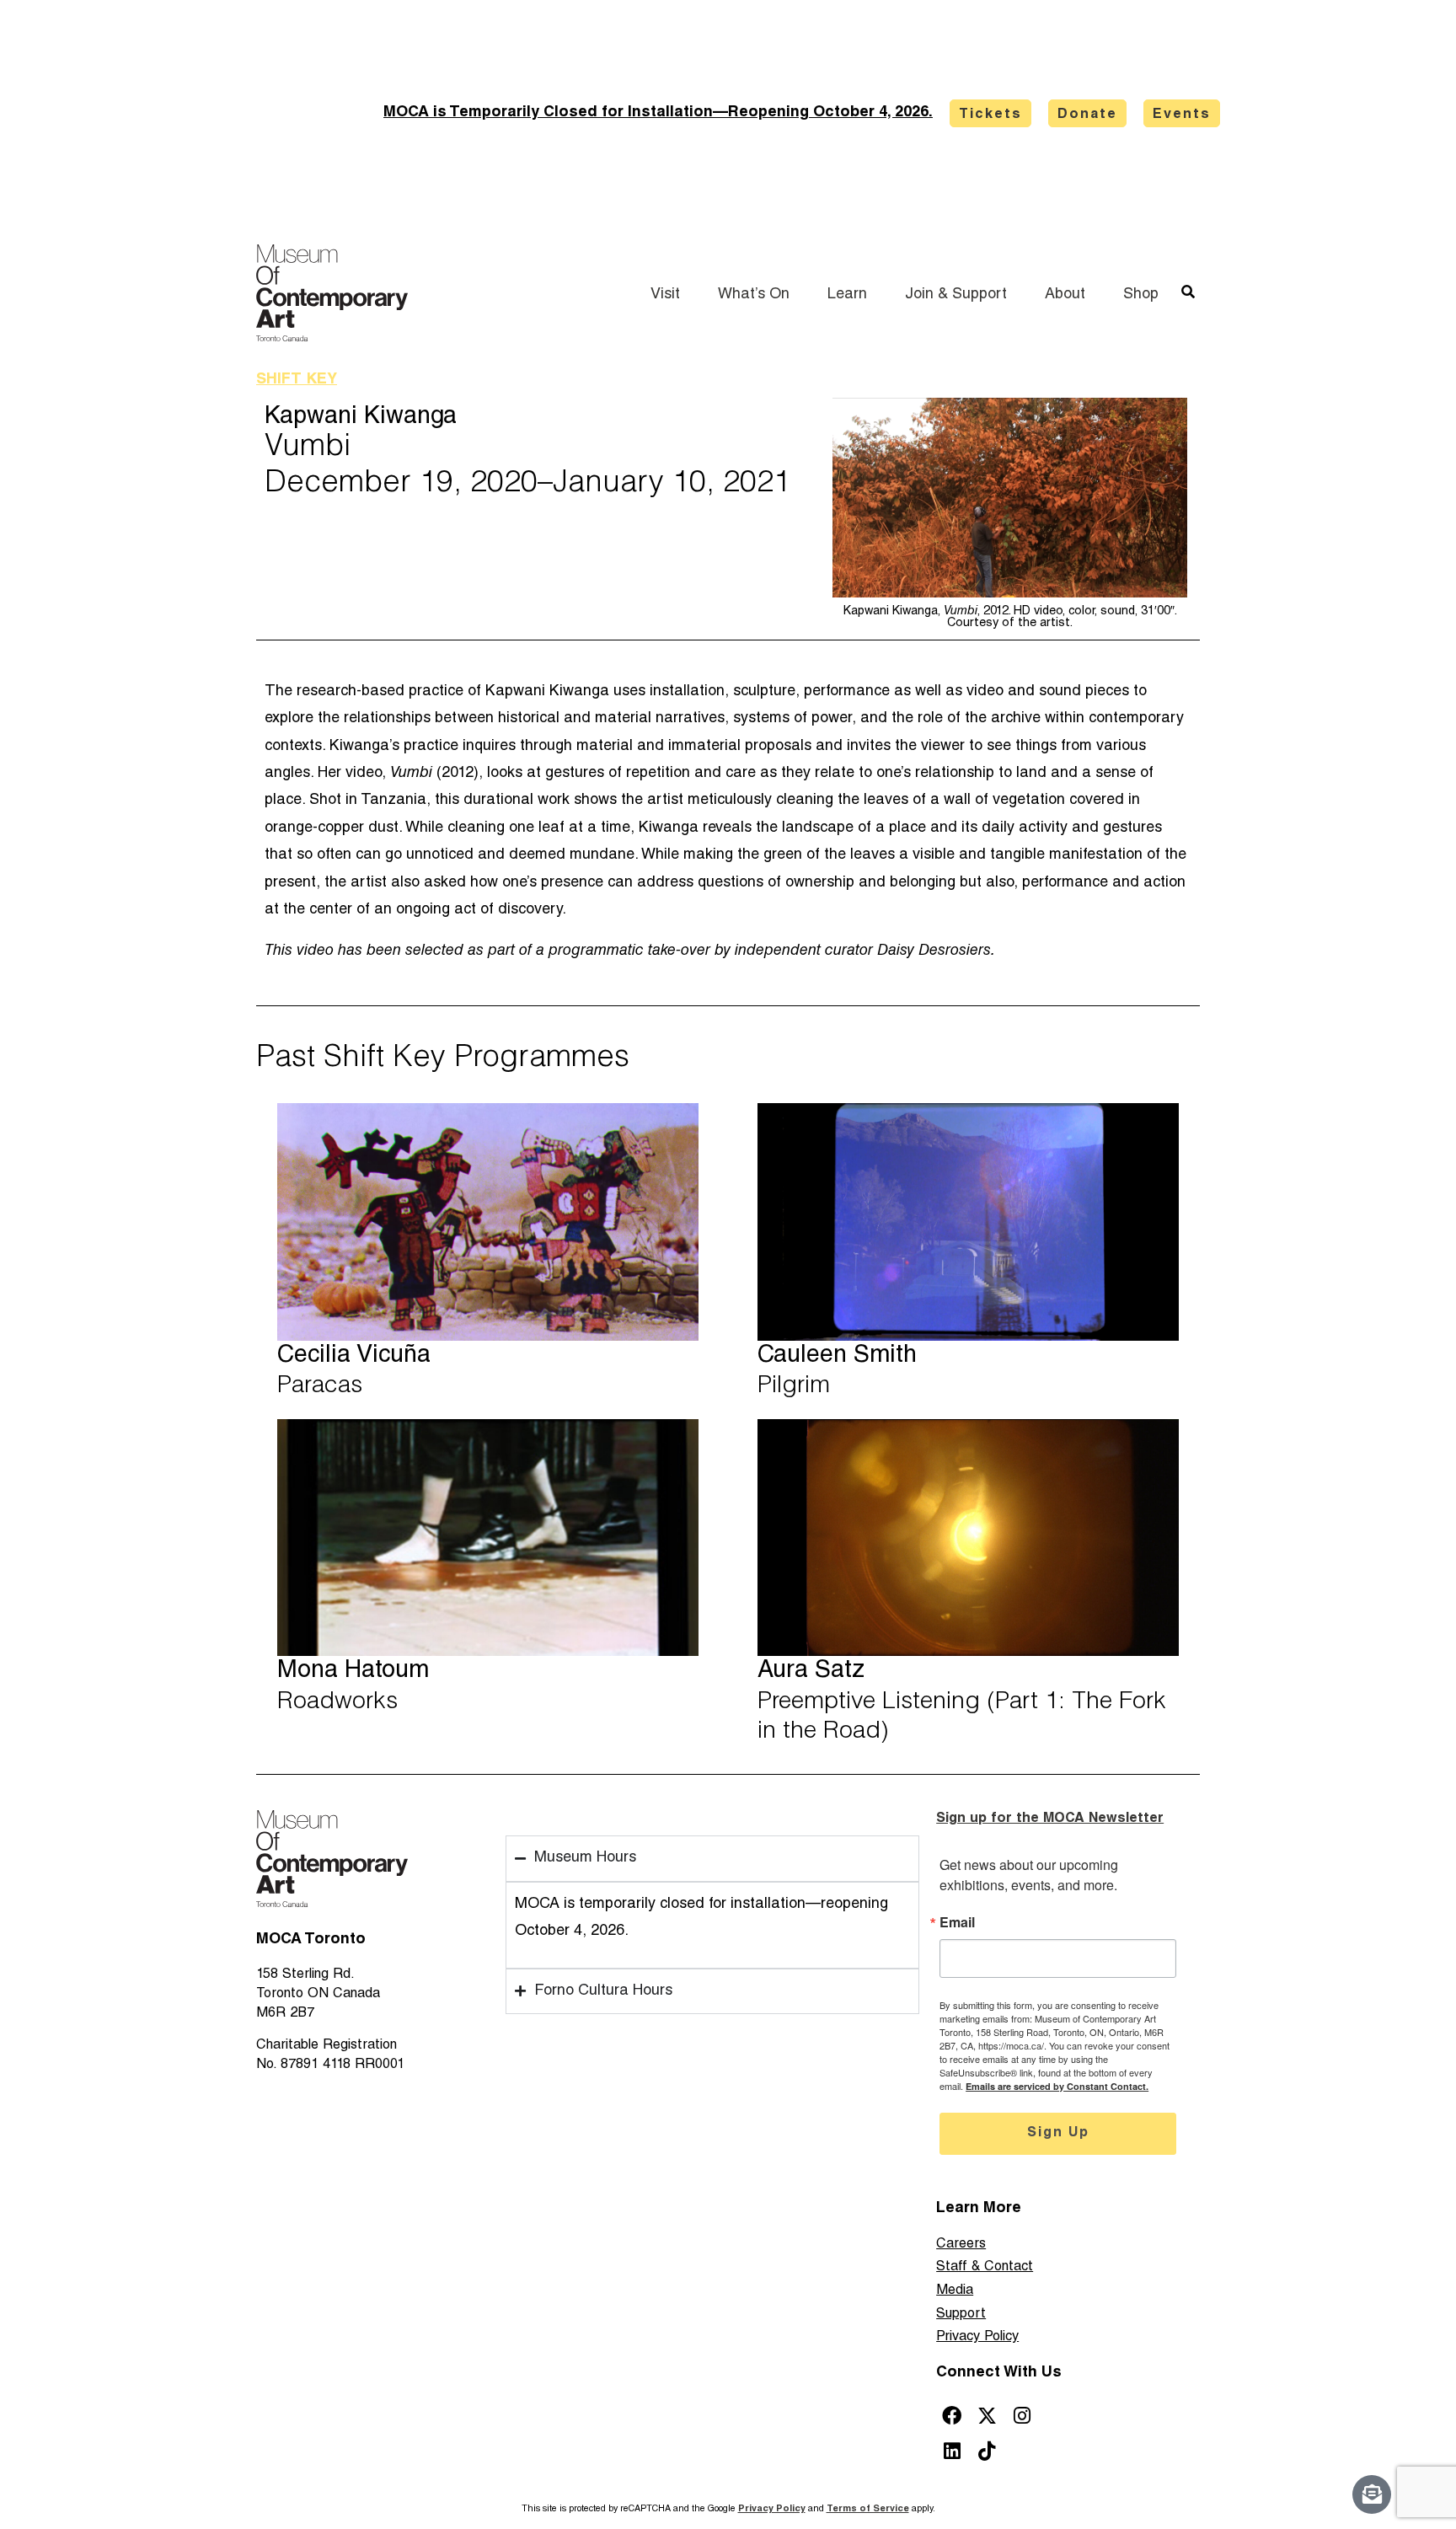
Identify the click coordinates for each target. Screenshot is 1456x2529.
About (1065, 295)
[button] (1188, 292)
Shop (1141, 295)
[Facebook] (952, 2416)
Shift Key (297, 380)
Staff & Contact (985, 2267)
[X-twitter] (987, 2416)
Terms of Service (868, 2509)
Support (961, 2315)
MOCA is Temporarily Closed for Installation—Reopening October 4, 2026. (658, 113)
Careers (961, 2245)
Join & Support (956, 295)
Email (957, 1922)
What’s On (754, 295)
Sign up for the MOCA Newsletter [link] (1050, 1819)
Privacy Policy (977, 2337)
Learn (847, 295)
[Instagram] (1022, 2416)
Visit (665, 295)
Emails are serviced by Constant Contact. (1057, 2086)
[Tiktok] (987, 2451)
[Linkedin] (952, 2451)
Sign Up (1058, 2134)
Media (955, 2291)
